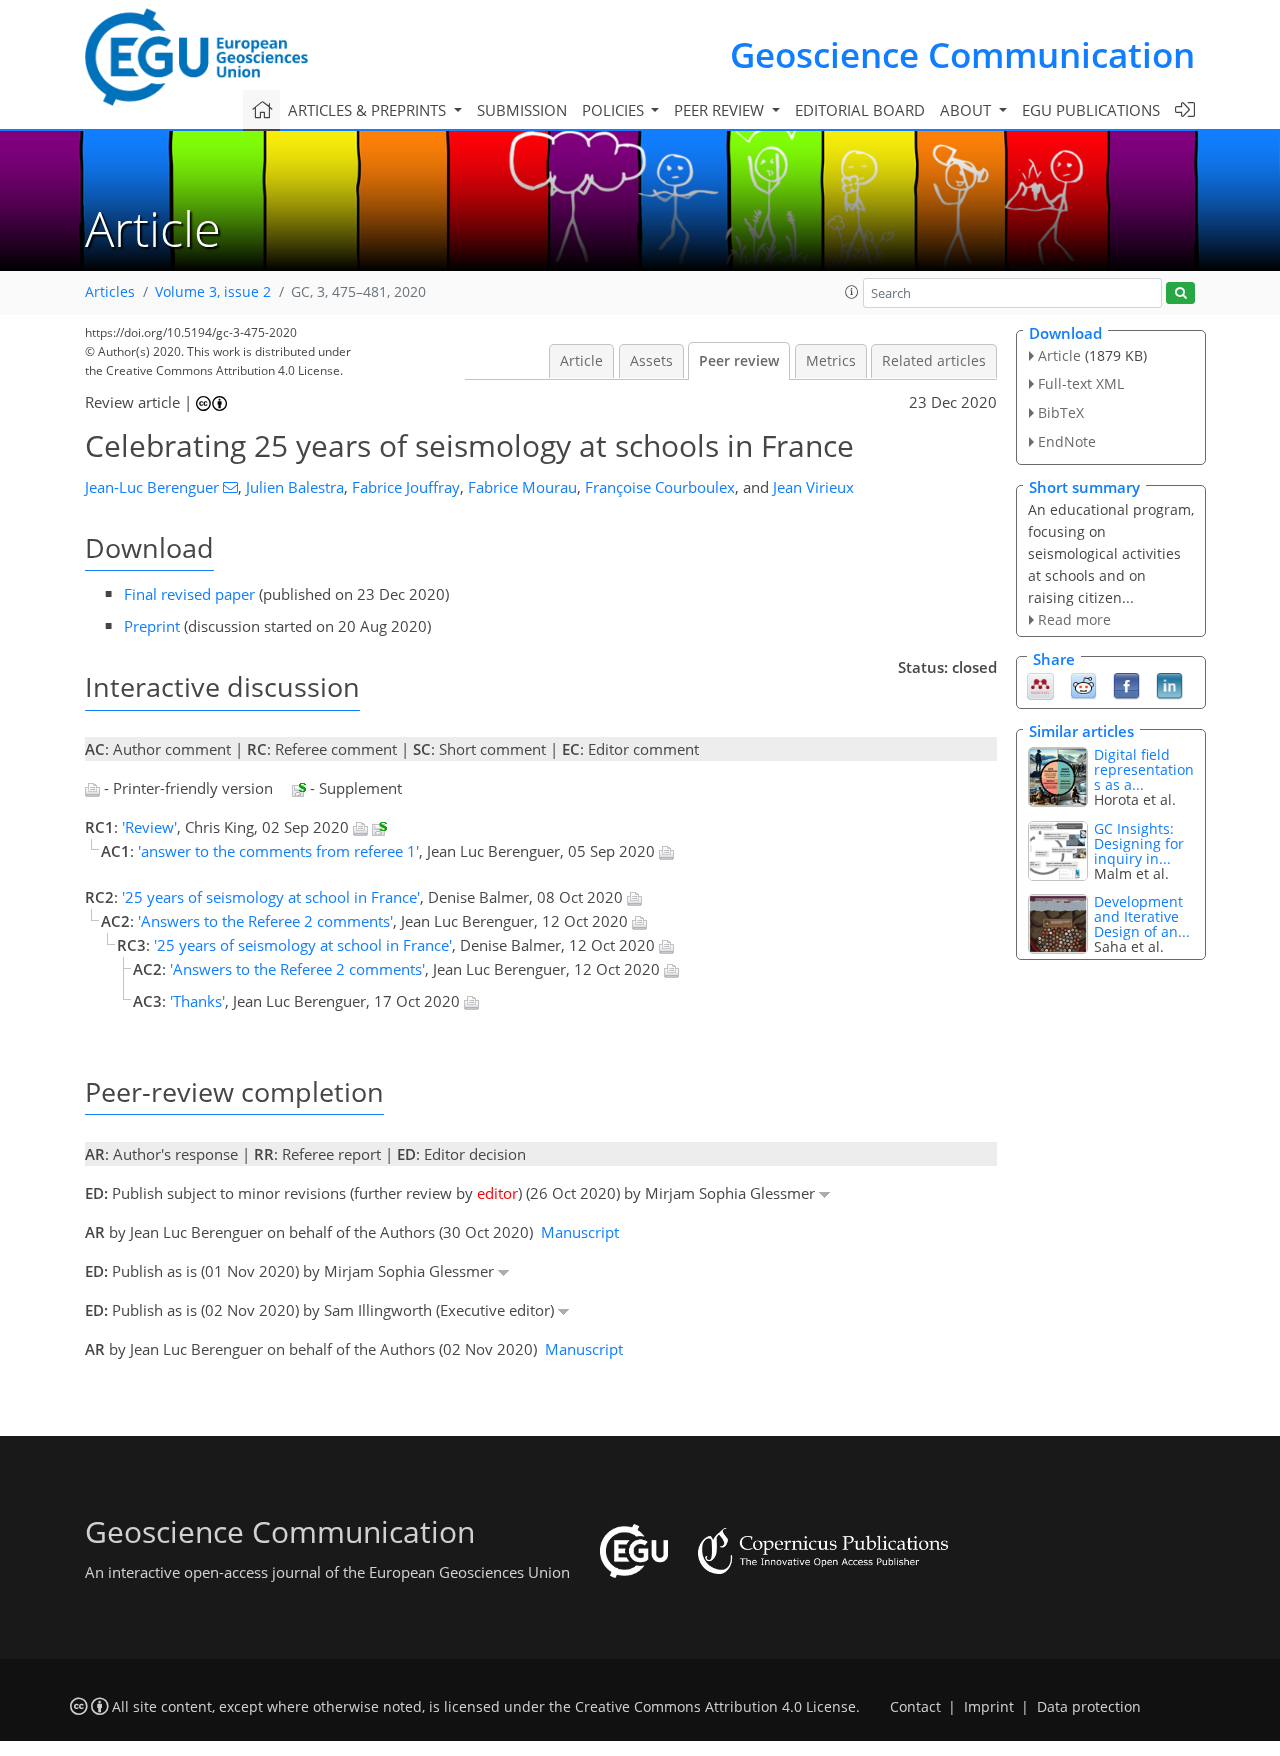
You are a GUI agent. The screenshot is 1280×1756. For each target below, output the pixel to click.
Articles (110, 292)
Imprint (989, 1707)
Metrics (831, 361)
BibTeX (1061, 412)
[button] (852, 292)
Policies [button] (615, 110)
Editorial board (860, 110)
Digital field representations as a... (1144, 769)
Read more (1074, 619)
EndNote (1067, 441)
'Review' (149, 827)
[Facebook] (1126, 685)
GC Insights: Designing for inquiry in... (1139, 843)
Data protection (1089, 1707)
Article (581, 361)
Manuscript (580, 1232)
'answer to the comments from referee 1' (278, 851)
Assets (651, 361)
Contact (915, 1707)
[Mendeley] (1040, 685)
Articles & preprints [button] (369, 110)
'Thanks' (197, 1001)
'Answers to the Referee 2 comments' (265, 921)
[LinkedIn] (1169, 685)
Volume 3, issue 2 (213, 292)
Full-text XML (1081, 383)
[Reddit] (1083, 685)
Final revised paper (189, 594)
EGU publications (1091, 110)
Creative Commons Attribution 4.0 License (715, 1707)
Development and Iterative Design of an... (1142, 916)
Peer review (739, 361)
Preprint (152, 626)
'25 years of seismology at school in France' (271, 897)
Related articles (934, 361)
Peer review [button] (721, 110)
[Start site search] (1180, 293)
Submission (522, 110)
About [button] (967, 110)
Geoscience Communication (962, 54)
